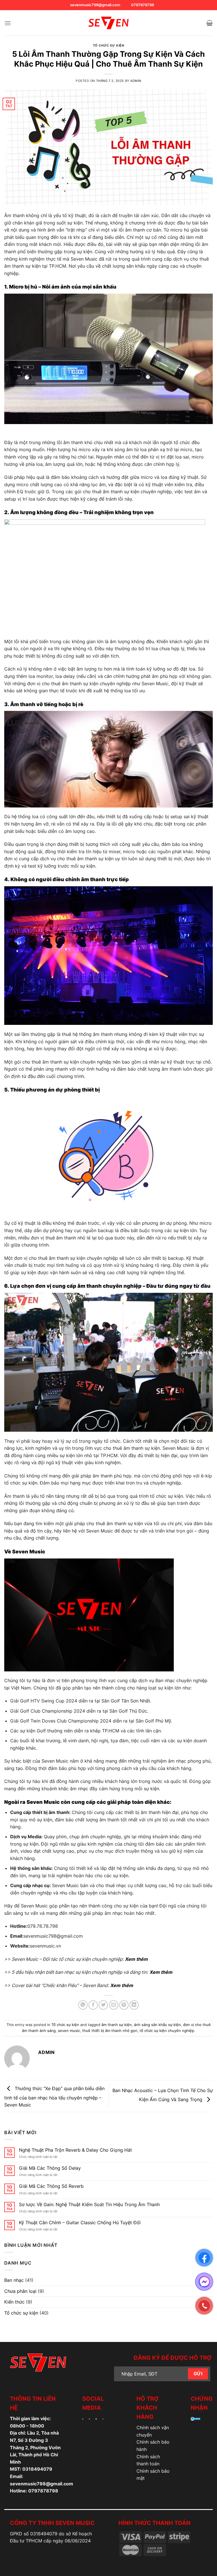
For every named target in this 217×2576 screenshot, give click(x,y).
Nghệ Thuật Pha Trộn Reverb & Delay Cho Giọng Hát (75, 2150)
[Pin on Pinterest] (124, 2005)
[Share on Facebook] (93, 2005)
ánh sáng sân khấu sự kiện (157, 2025)
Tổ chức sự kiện (108, 45)
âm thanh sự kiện (117, 2025)
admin (136, 81)
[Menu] (8, 23)
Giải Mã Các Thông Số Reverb (51, 2186)
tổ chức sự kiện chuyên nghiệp (167, 2031)
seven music (69, 2031)
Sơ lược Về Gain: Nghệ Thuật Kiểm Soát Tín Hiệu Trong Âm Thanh (89, 2205)
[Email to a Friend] (114, 2005)
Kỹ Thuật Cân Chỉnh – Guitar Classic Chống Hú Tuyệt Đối (80, 2223)
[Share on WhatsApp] (83, 2005)
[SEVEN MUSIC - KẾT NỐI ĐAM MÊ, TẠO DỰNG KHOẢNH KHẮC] (108, 23)
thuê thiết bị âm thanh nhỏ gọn (110, 2031)
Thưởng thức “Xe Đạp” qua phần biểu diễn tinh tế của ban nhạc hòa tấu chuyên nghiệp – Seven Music (54, 2097)
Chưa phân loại (20, 2291)
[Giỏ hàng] (210, 23)
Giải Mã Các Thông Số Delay (50, 2168)
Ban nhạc (14, 2280)
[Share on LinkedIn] (134, 2005)
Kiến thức (14, 2302)
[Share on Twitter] (103, 2005)
